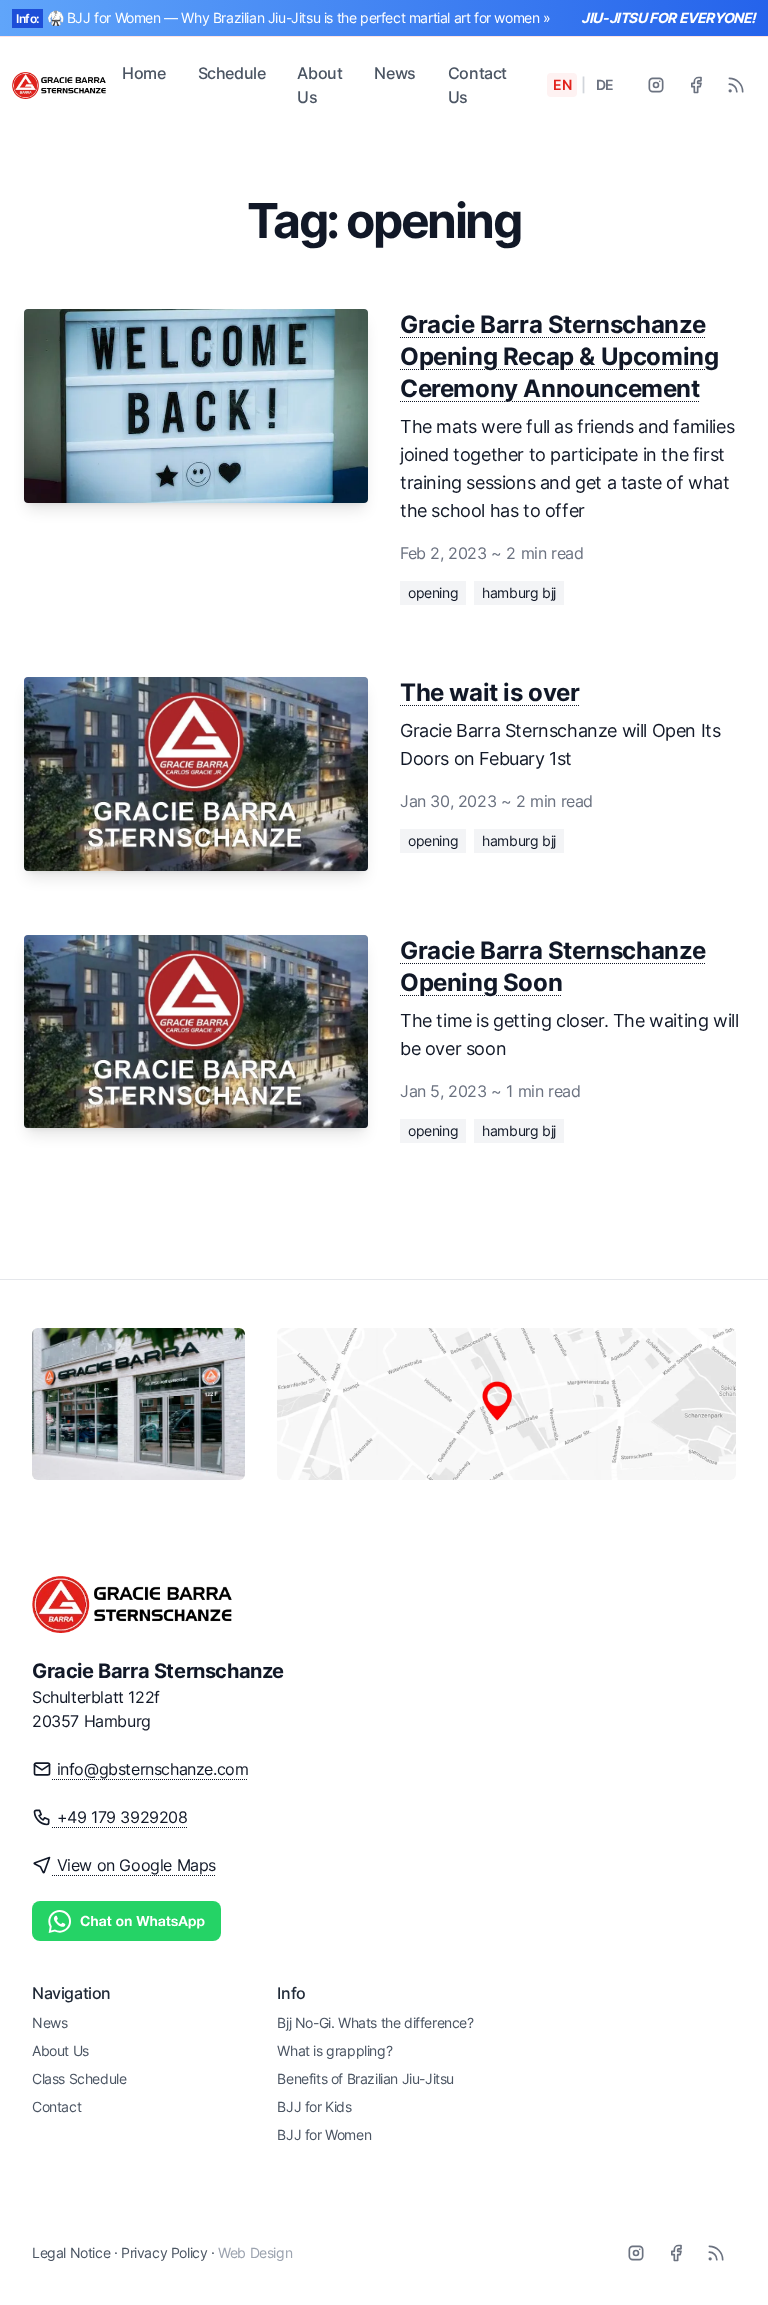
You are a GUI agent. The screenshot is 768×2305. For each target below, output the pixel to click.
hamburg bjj (519, 592)
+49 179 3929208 (120, 1817)
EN (562, 84)
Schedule (232, 73)
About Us (319, 85)
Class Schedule (79, 2078)
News (394, 73)
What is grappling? (334, 2050)
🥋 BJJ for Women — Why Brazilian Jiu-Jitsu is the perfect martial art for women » (299, 17)
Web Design (255, 2252)
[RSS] (736, 85)
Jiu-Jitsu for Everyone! (668, 17)
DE (605, 84)
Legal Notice (71, 2252)
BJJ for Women (324, 2134)
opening (433, 592)
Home (143, 73)
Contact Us (477, 85)
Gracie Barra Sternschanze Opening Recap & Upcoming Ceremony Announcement (559, 356)
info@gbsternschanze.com (150, 1769)
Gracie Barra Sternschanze (158, 1671)
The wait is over (490, 692)
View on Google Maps (134, 1865)
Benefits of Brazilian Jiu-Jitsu (365, 2078)
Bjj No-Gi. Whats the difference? (375, 2022)
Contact (56, 2106)
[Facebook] (696, 85)
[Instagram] (656, 85)
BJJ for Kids (314, 2106)
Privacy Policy (164, 2252)
